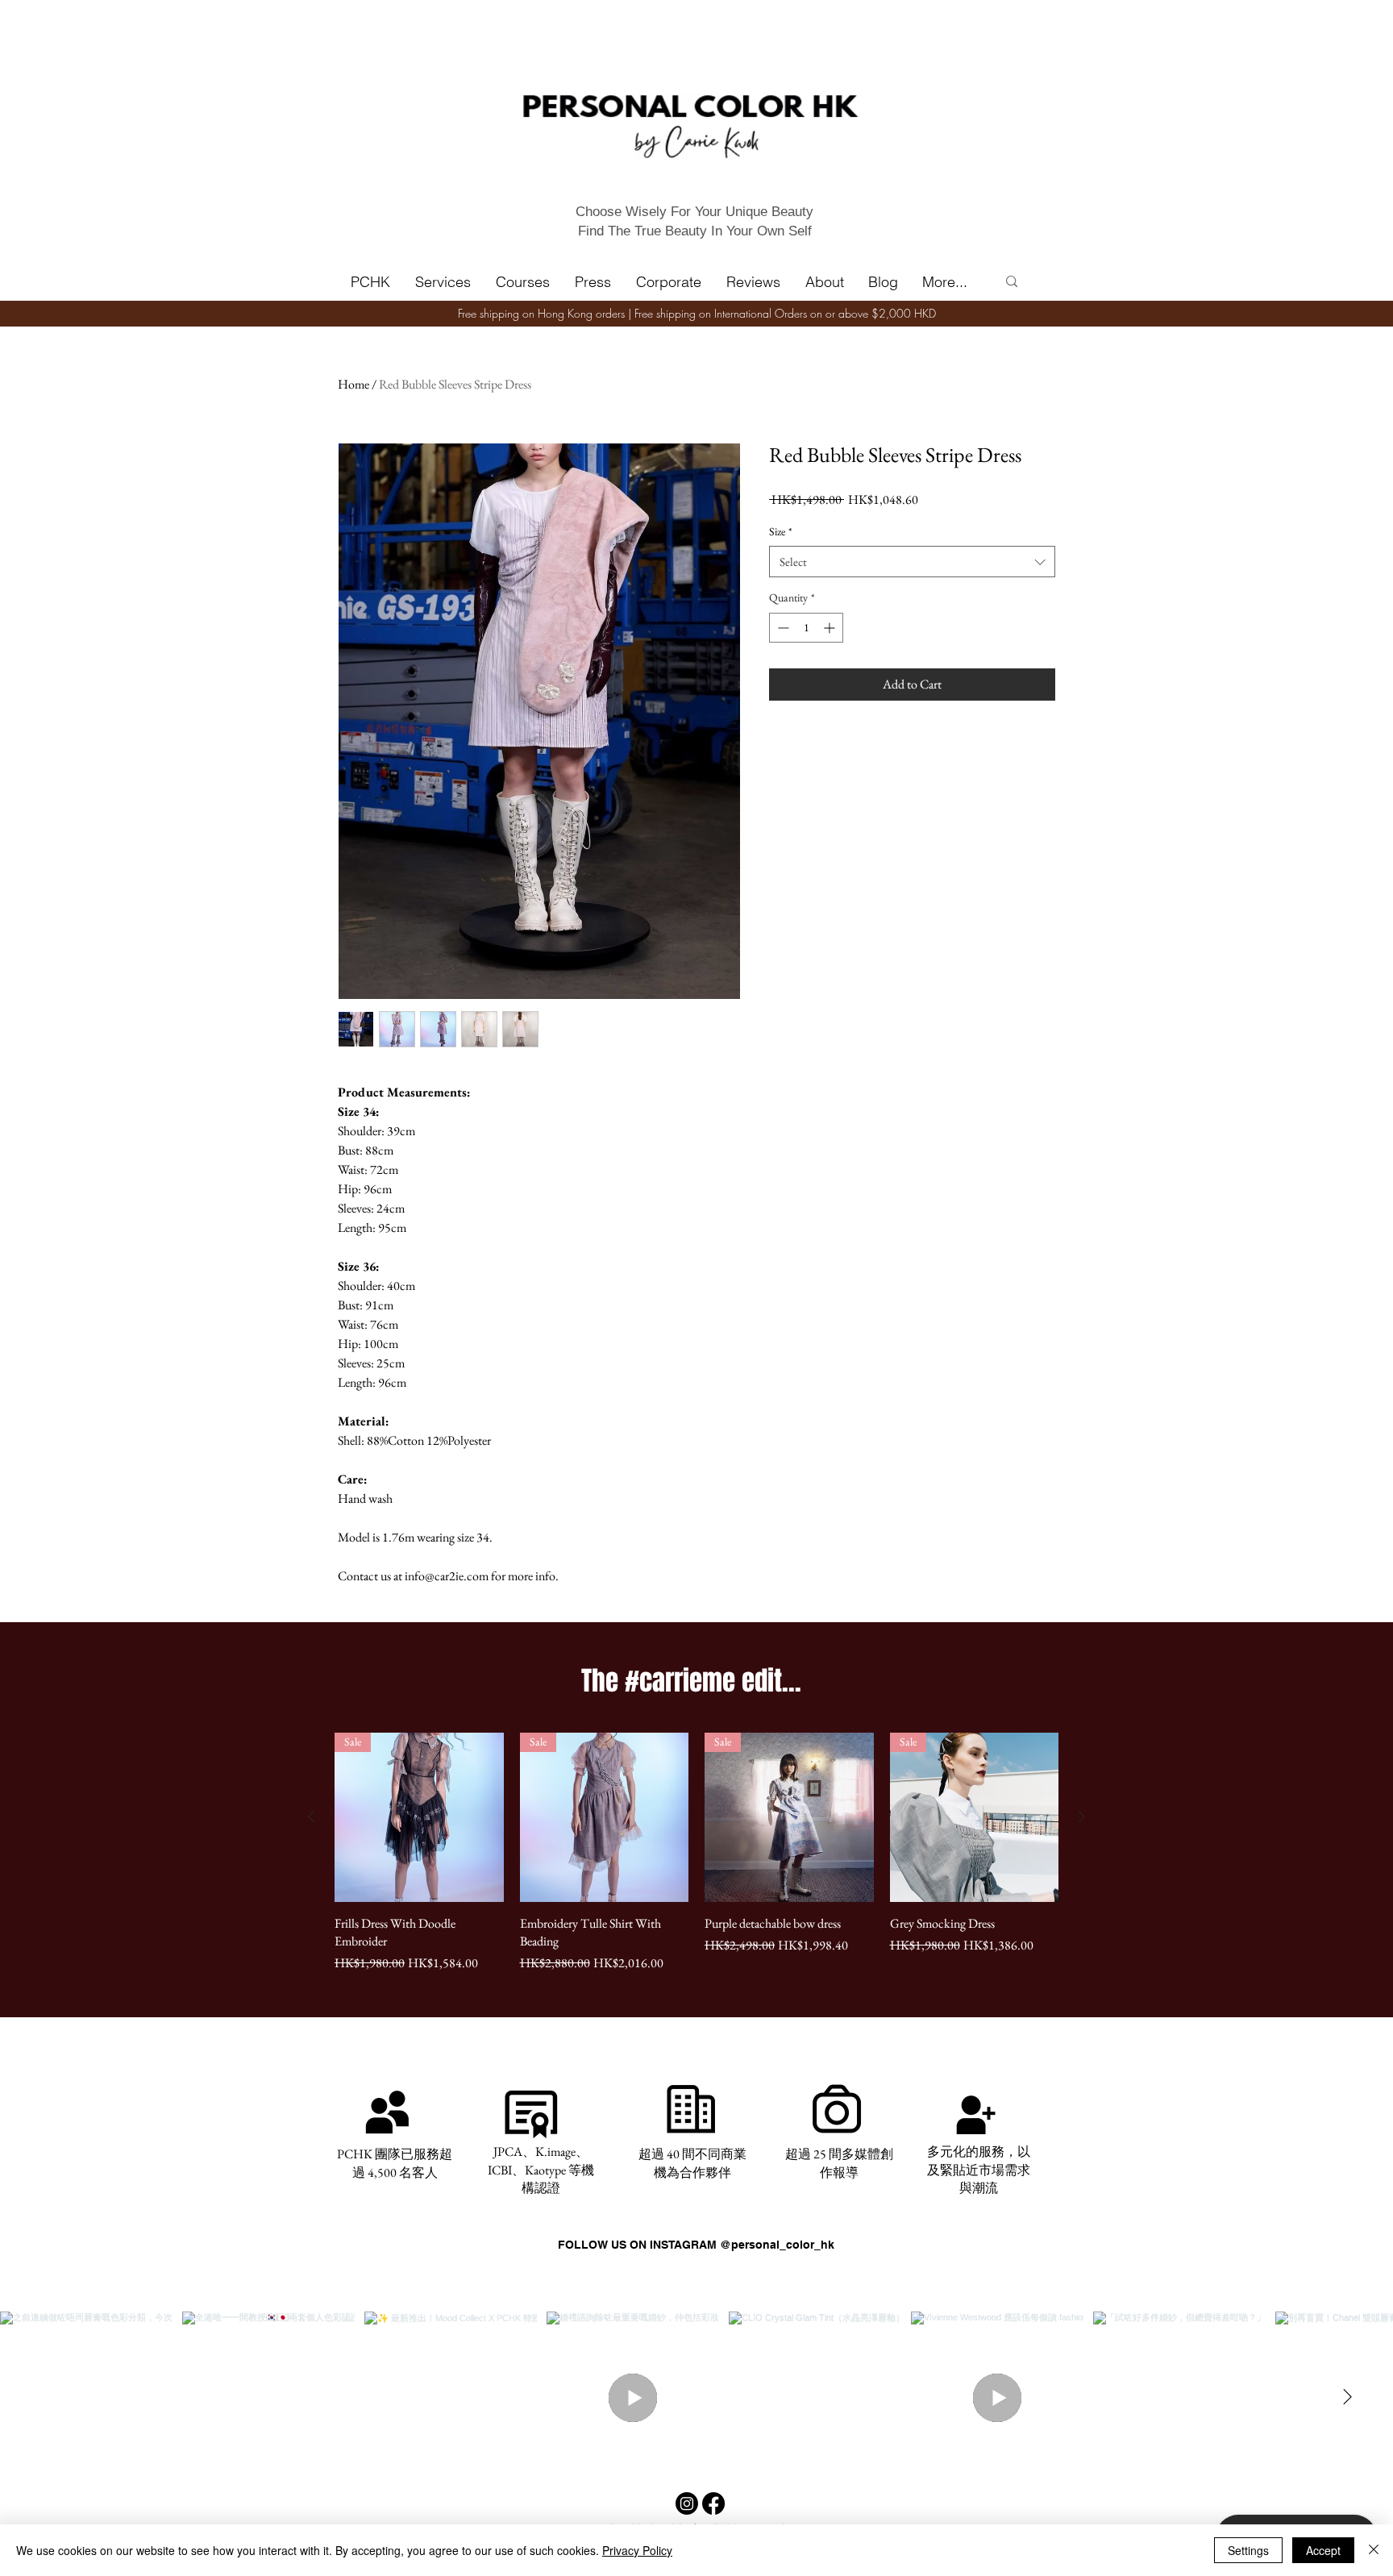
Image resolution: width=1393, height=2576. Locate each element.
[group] (696, 1853)
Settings (1248, 2550)
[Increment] (831, 628)
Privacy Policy (637, 2550)
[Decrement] (782, 628)
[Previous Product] (311, 1817)
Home (353, 384)
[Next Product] (1082, 1817)
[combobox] (912, 562)
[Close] (1374, 2550)
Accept (1323, 2550)
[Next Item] (1347, 2398)
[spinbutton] (806, 628)
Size (781, 531)
